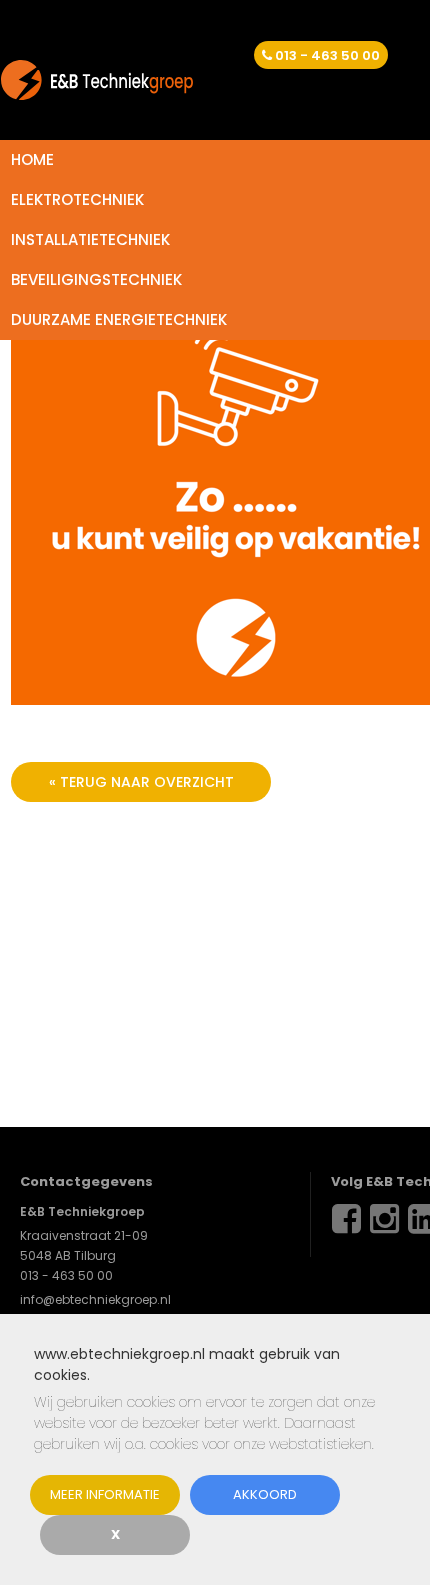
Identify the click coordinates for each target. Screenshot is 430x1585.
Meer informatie (105, 1494)
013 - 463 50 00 (327, 55)
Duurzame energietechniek (119, 319)
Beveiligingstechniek (96, 279)
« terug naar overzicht (141, 782)
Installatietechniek (90, 239)
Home (32, 159)
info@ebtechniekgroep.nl (95, 1299)
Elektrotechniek (77, 199)
